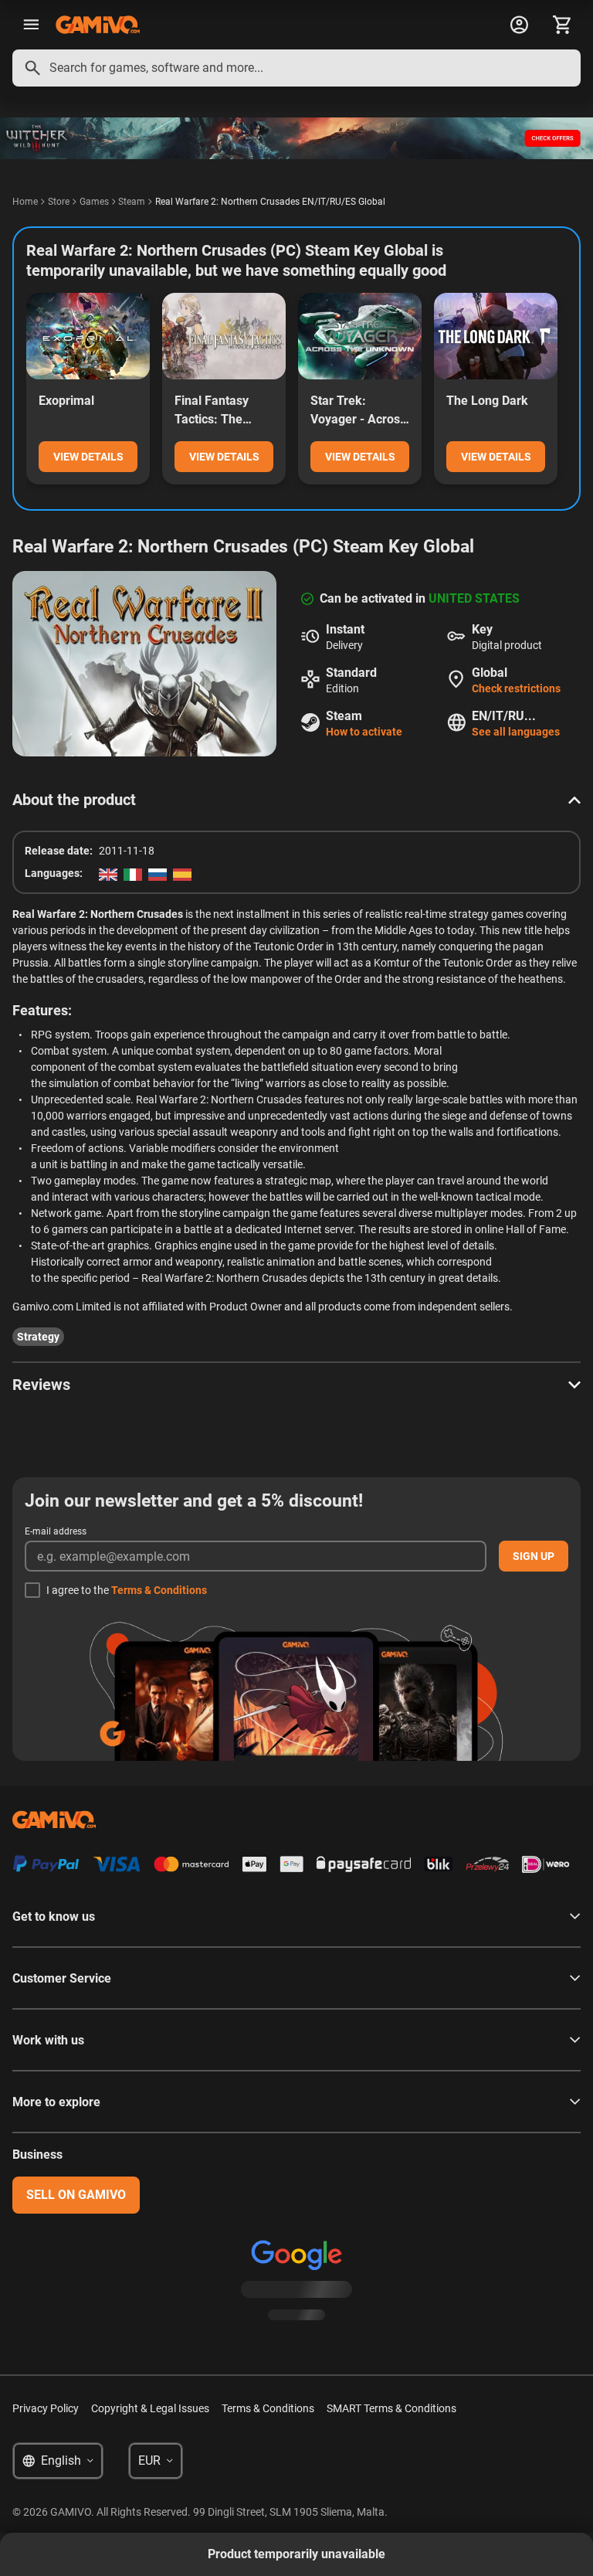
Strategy (38, 1337)
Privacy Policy (46, 2408)
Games (94, 202)
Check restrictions (516, 688)
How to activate (364, 732)
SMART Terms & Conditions (391, 2408)
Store (59, 202)
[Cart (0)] (562, 25)
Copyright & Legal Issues (150, 2408)
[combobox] (296, 68)
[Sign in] (519, 25)
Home (25, 202)
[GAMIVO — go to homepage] (98, 25)
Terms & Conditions (159, 1590)
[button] (296, 800)
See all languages (516, 732)
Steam (132, 202)
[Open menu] (31, 25)
